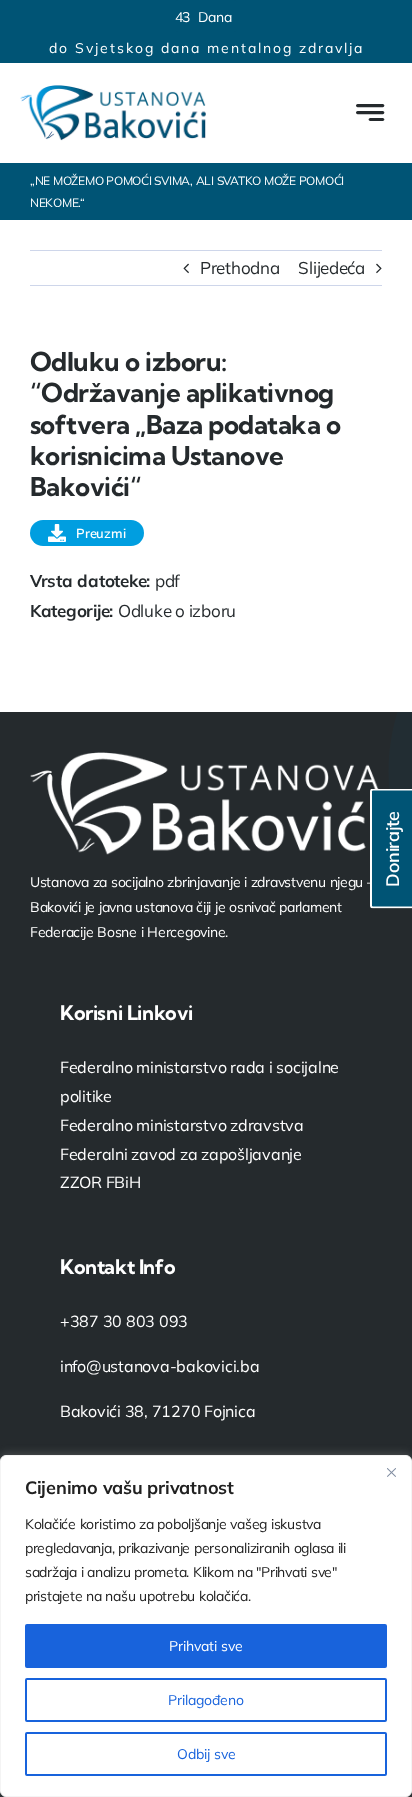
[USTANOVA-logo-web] (113, 93)
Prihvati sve (206, 1646)
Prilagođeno (206, 1700)
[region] (206, 1626)
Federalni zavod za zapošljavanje (181, 1154)
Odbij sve (206, 1754)
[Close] (391, 1472)
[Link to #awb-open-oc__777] (370, 112)
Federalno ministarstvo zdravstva (182, 1125)
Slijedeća (331, 267)
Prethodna (240, 267)
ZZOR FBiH (100, 1182)
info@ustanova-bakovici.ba (160, 1366)
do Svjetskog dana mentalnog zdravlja (206, 48)
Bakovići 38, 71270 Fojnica (157, 1411)
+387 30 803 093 (124, 1321)
